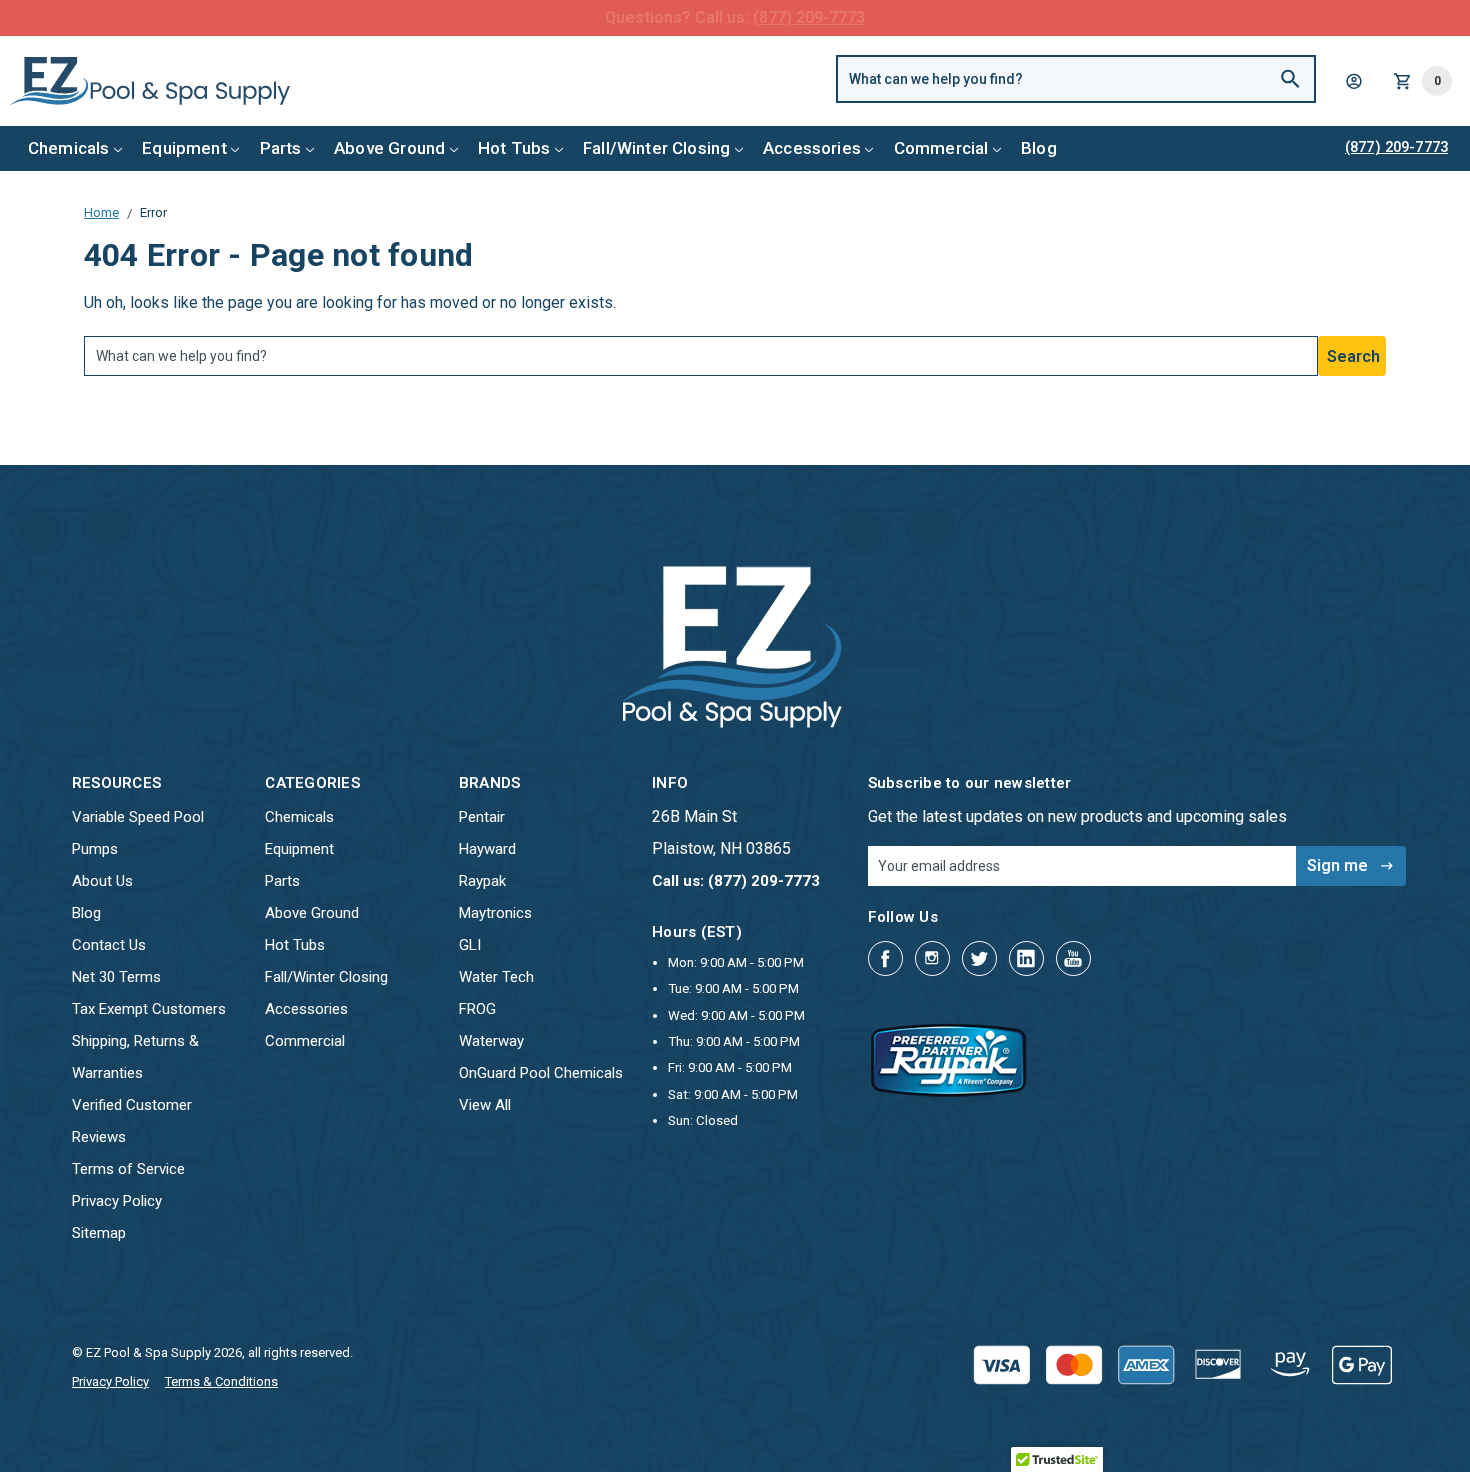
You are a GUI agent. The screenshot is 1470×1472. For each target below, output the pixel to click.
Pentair (482, 817)
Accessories (812, 148)
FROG (477, 1009)
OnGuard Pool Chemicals (541, 1073)
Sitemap (99, 1233)
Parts (281, 148)
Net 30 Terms (116, 977)
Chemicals (69, 148)
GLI (470, 945)
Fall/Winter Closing (656, 148)
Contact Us (109, 945)
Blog (1039, 148)
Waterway (491, 1041)
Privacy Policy (117, 1201)
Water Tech (496, 977)
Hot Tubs (514, 148)
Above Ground (389, 148)
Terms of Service (128, 1169)
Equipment (184, 148)
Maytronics (495, 913)
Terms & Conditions (221, 1381)
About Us (102, 881)
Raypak (482, 881)
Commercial (941, 148)
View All (485, 1105)
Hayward (487, 849)
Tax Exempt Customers (149, 1009)
